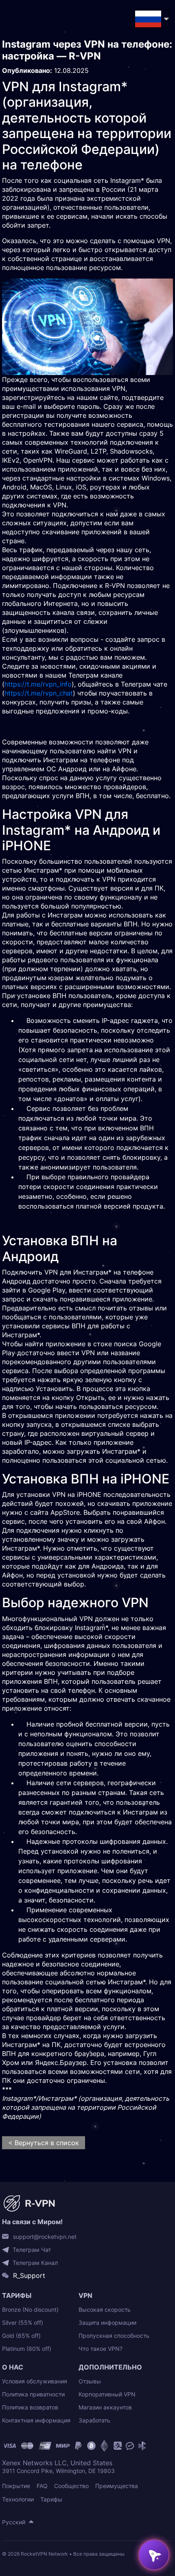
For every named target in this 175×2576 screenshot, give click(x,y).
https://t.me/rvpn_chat (39, 693)
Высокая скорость (105, 2309)
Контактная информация (36, 2420)
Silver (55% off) (23, 2323)
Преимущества (117, 2486)
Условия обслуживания (35, 2381)
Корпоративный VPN (107, 2394)
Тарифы (51, 2499)
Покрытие (16, 2486)
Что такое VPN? (101, 2349)
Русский (14, 2522)
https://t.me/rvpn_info (38, 684)
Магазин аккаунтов (105, 2407)
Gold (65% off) (21, 2336)
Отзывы (90, 2381)
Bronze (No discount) (30, 2309)
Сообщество (71, 2486)
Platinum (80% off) (27, 2349)
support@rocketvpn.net (45, 2237)
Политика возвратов (30, 2407)
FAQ (42, 2486)
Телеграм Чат (32, 2250)
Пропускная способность (114, 2336)
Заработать (94, 2420)
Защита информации (107, 2323)
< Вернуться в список (44, 2143)
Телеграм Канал (35, 2263)
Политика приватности (33, 2394)
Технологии (18, 2499)
